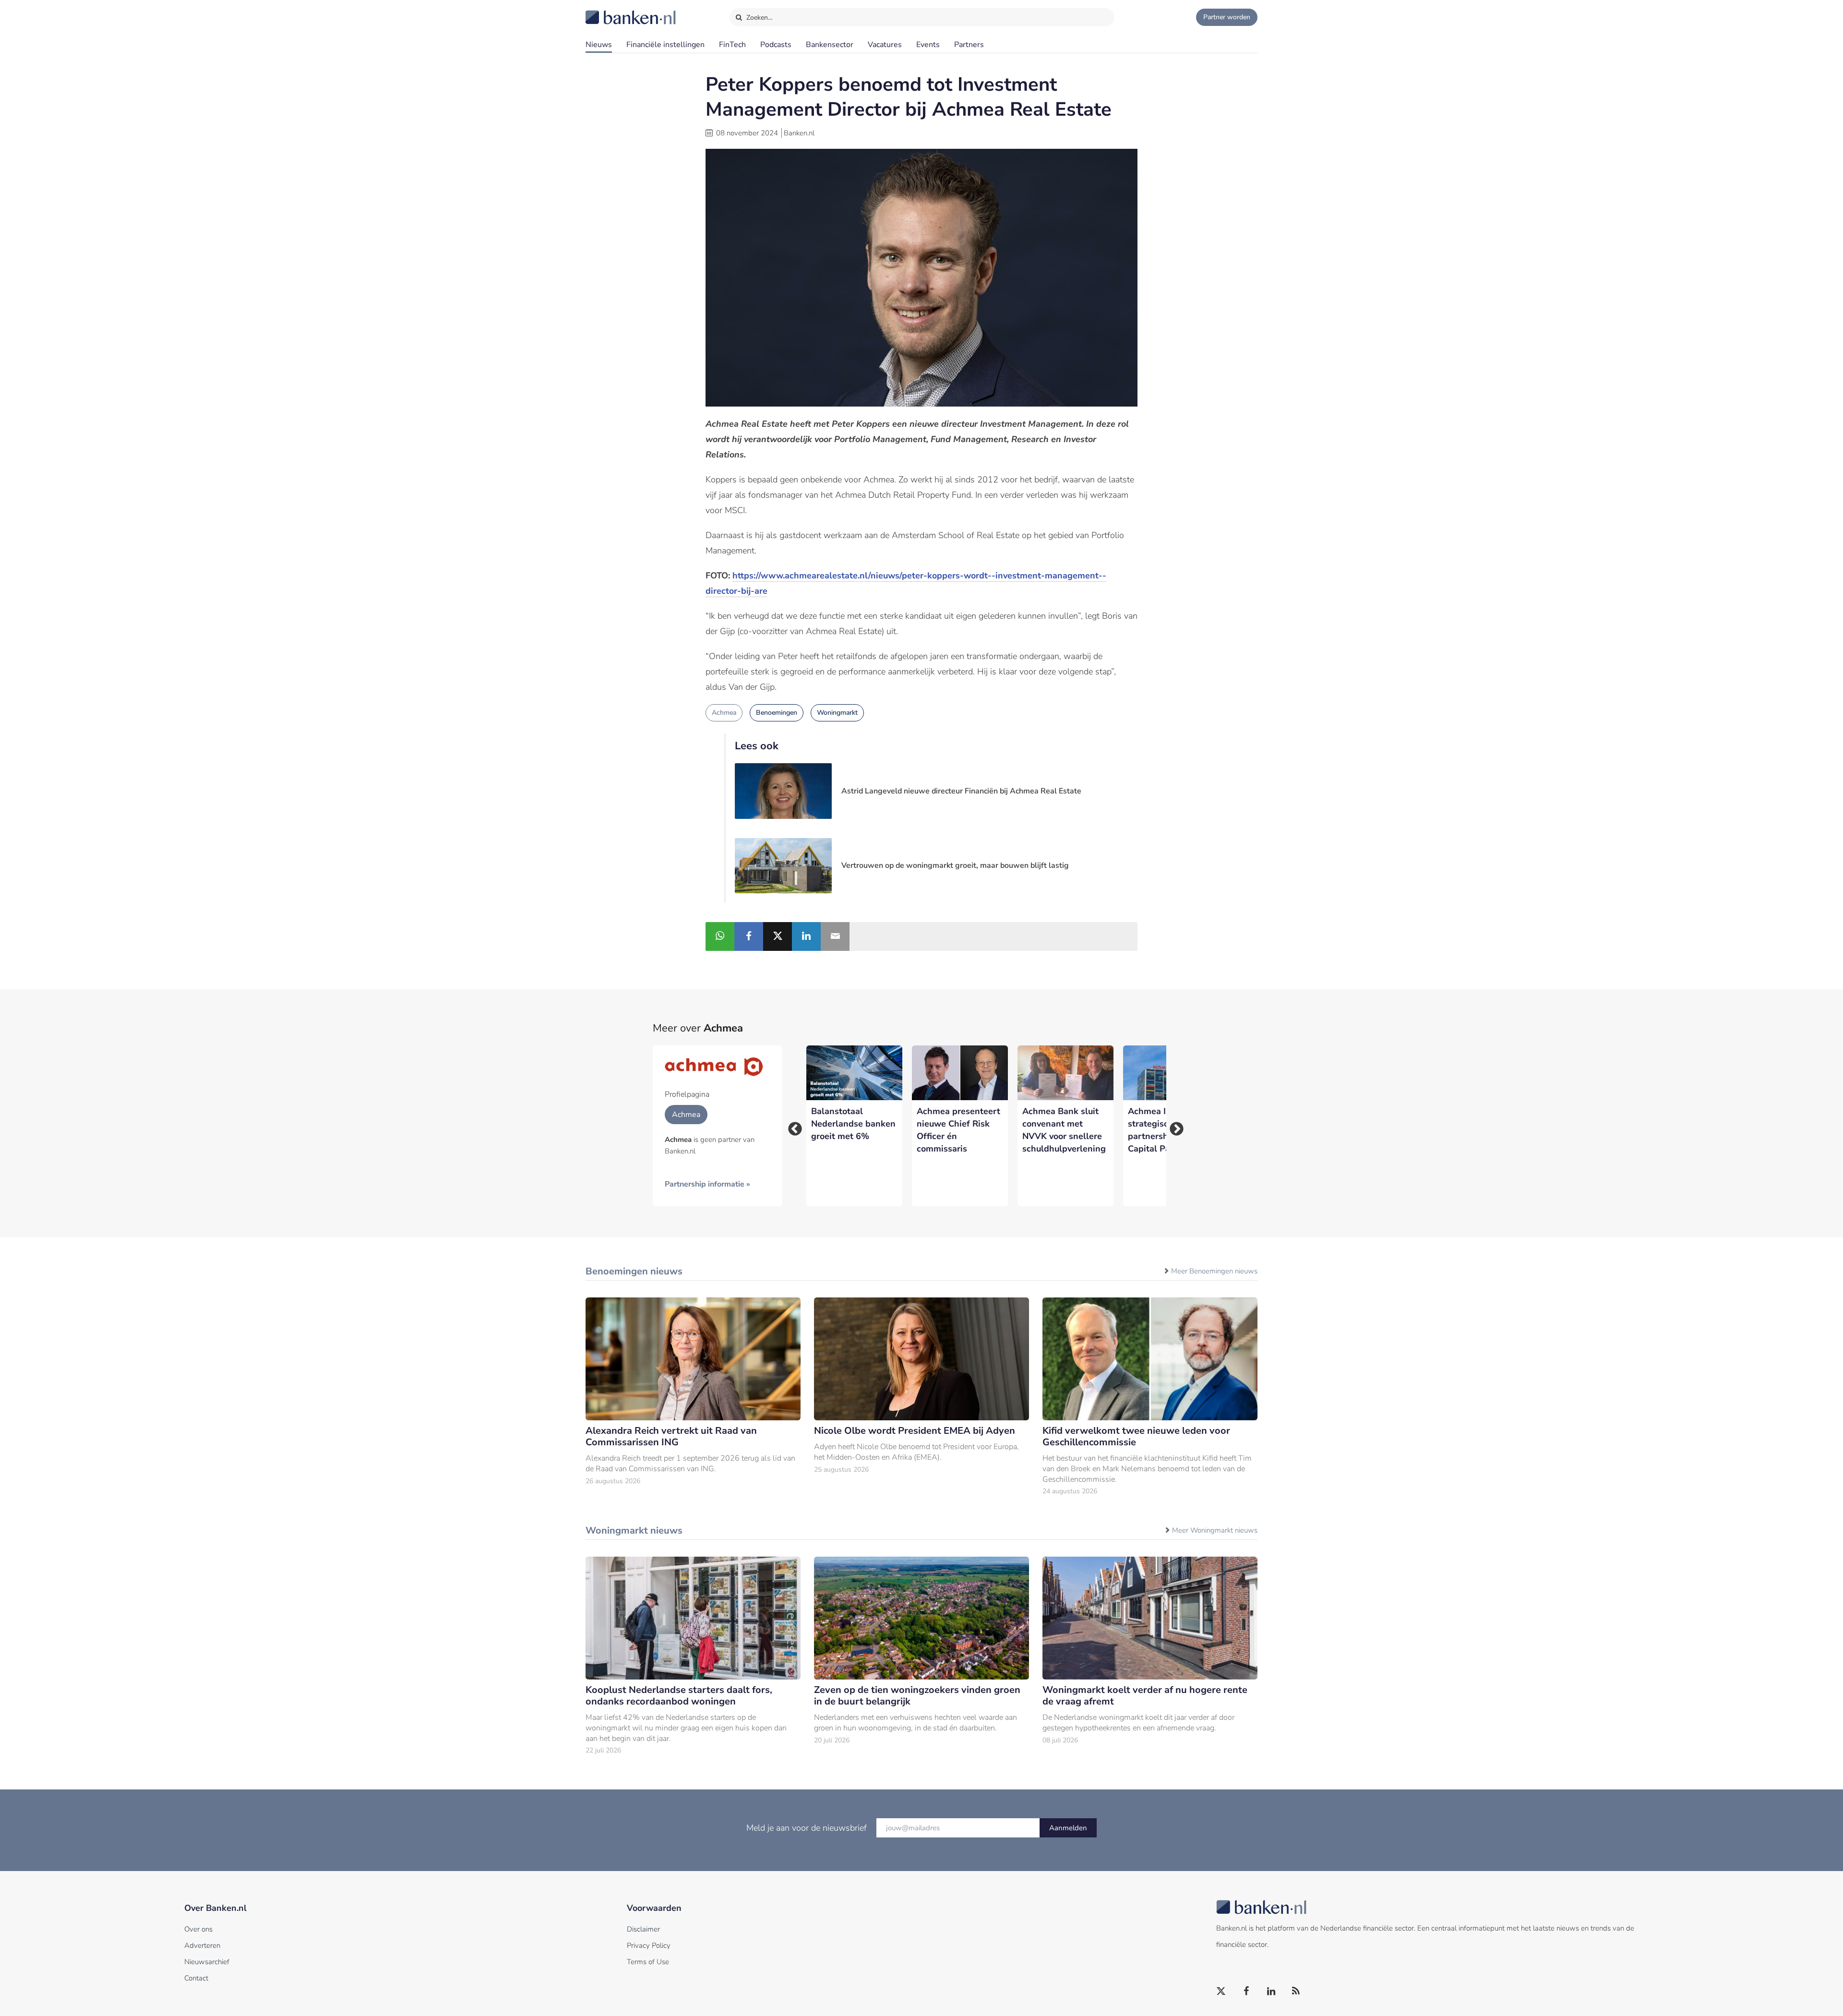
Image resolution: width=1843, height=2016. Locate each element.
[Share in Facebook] (749, 936)
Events (928, 45)
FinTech (732, 45)
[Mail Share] (835, 936)
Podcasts (776, 45)
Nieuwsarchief (207, 1962)
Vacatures (885, 45)
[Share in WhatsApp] (720, 936)
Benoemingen (777, 713)
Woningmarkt (837, 713)
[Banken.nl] (607, 11)
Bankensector (830, 45)
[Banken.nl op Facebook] (1246, 1992)
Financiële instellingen (665, 45)
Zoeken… (759, 18)
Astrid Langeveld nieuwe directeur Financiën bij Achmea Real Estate (961, 791)
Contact (196, 1978)
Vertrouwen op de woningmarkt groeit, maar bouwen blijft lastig (955, 865)
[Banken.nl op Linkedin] (1271, 1992)
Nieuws (599, 45)
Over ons (198, 1929)
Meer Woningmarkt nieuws (1215, 1530)
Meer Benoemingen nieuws (1214, 1271)
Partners (969, 45)
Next (1173, 1126)
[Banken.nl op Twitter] (1221, 1992)
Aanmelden (1068, 1828)
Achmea (724, 713)
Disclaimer (643, 1929)
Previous (792, 1126)
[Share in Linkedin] (806, 936)
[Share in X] (778, 936)
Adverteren (202, 1945)
